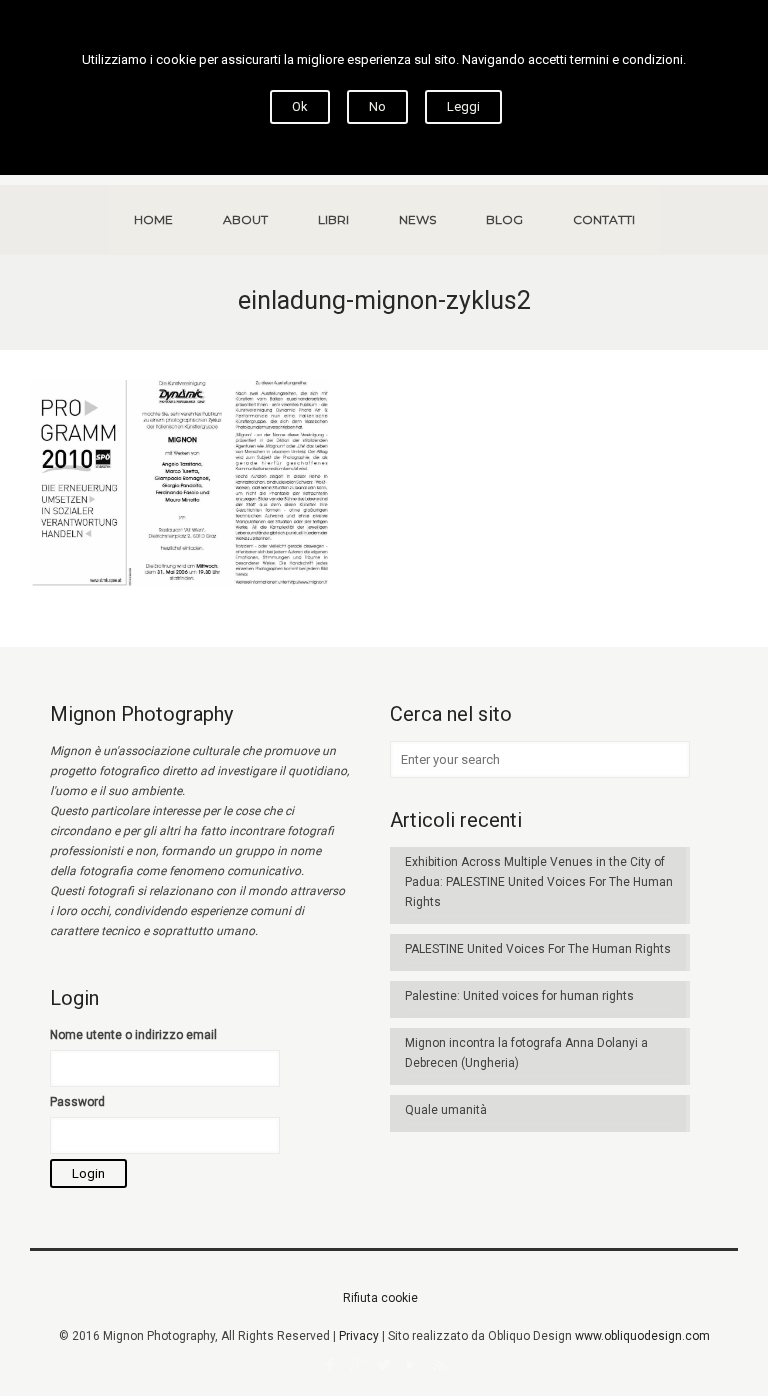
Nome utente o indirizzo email (133, 1035)
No (377, 106)
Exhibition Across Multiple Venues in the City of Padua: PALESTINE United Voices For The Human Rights (539, 882)
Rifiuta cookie (380, 1298)
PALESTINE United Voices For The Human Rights (538, 949)
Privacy (359, 1336)
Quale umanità (446, 1110)
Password (77, 1102)
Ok (300, 106)
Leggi (463, 106)
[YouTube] (411, 1365)
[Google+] (357, 1365)
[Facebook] (330, 1365)
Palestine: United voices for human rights (519, 996)
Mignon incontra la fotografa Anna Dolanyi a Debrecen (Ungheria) (526, 1053)
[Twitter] (384, 1365)
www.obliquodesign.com (642, 1336)
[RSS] (438, 1365)
